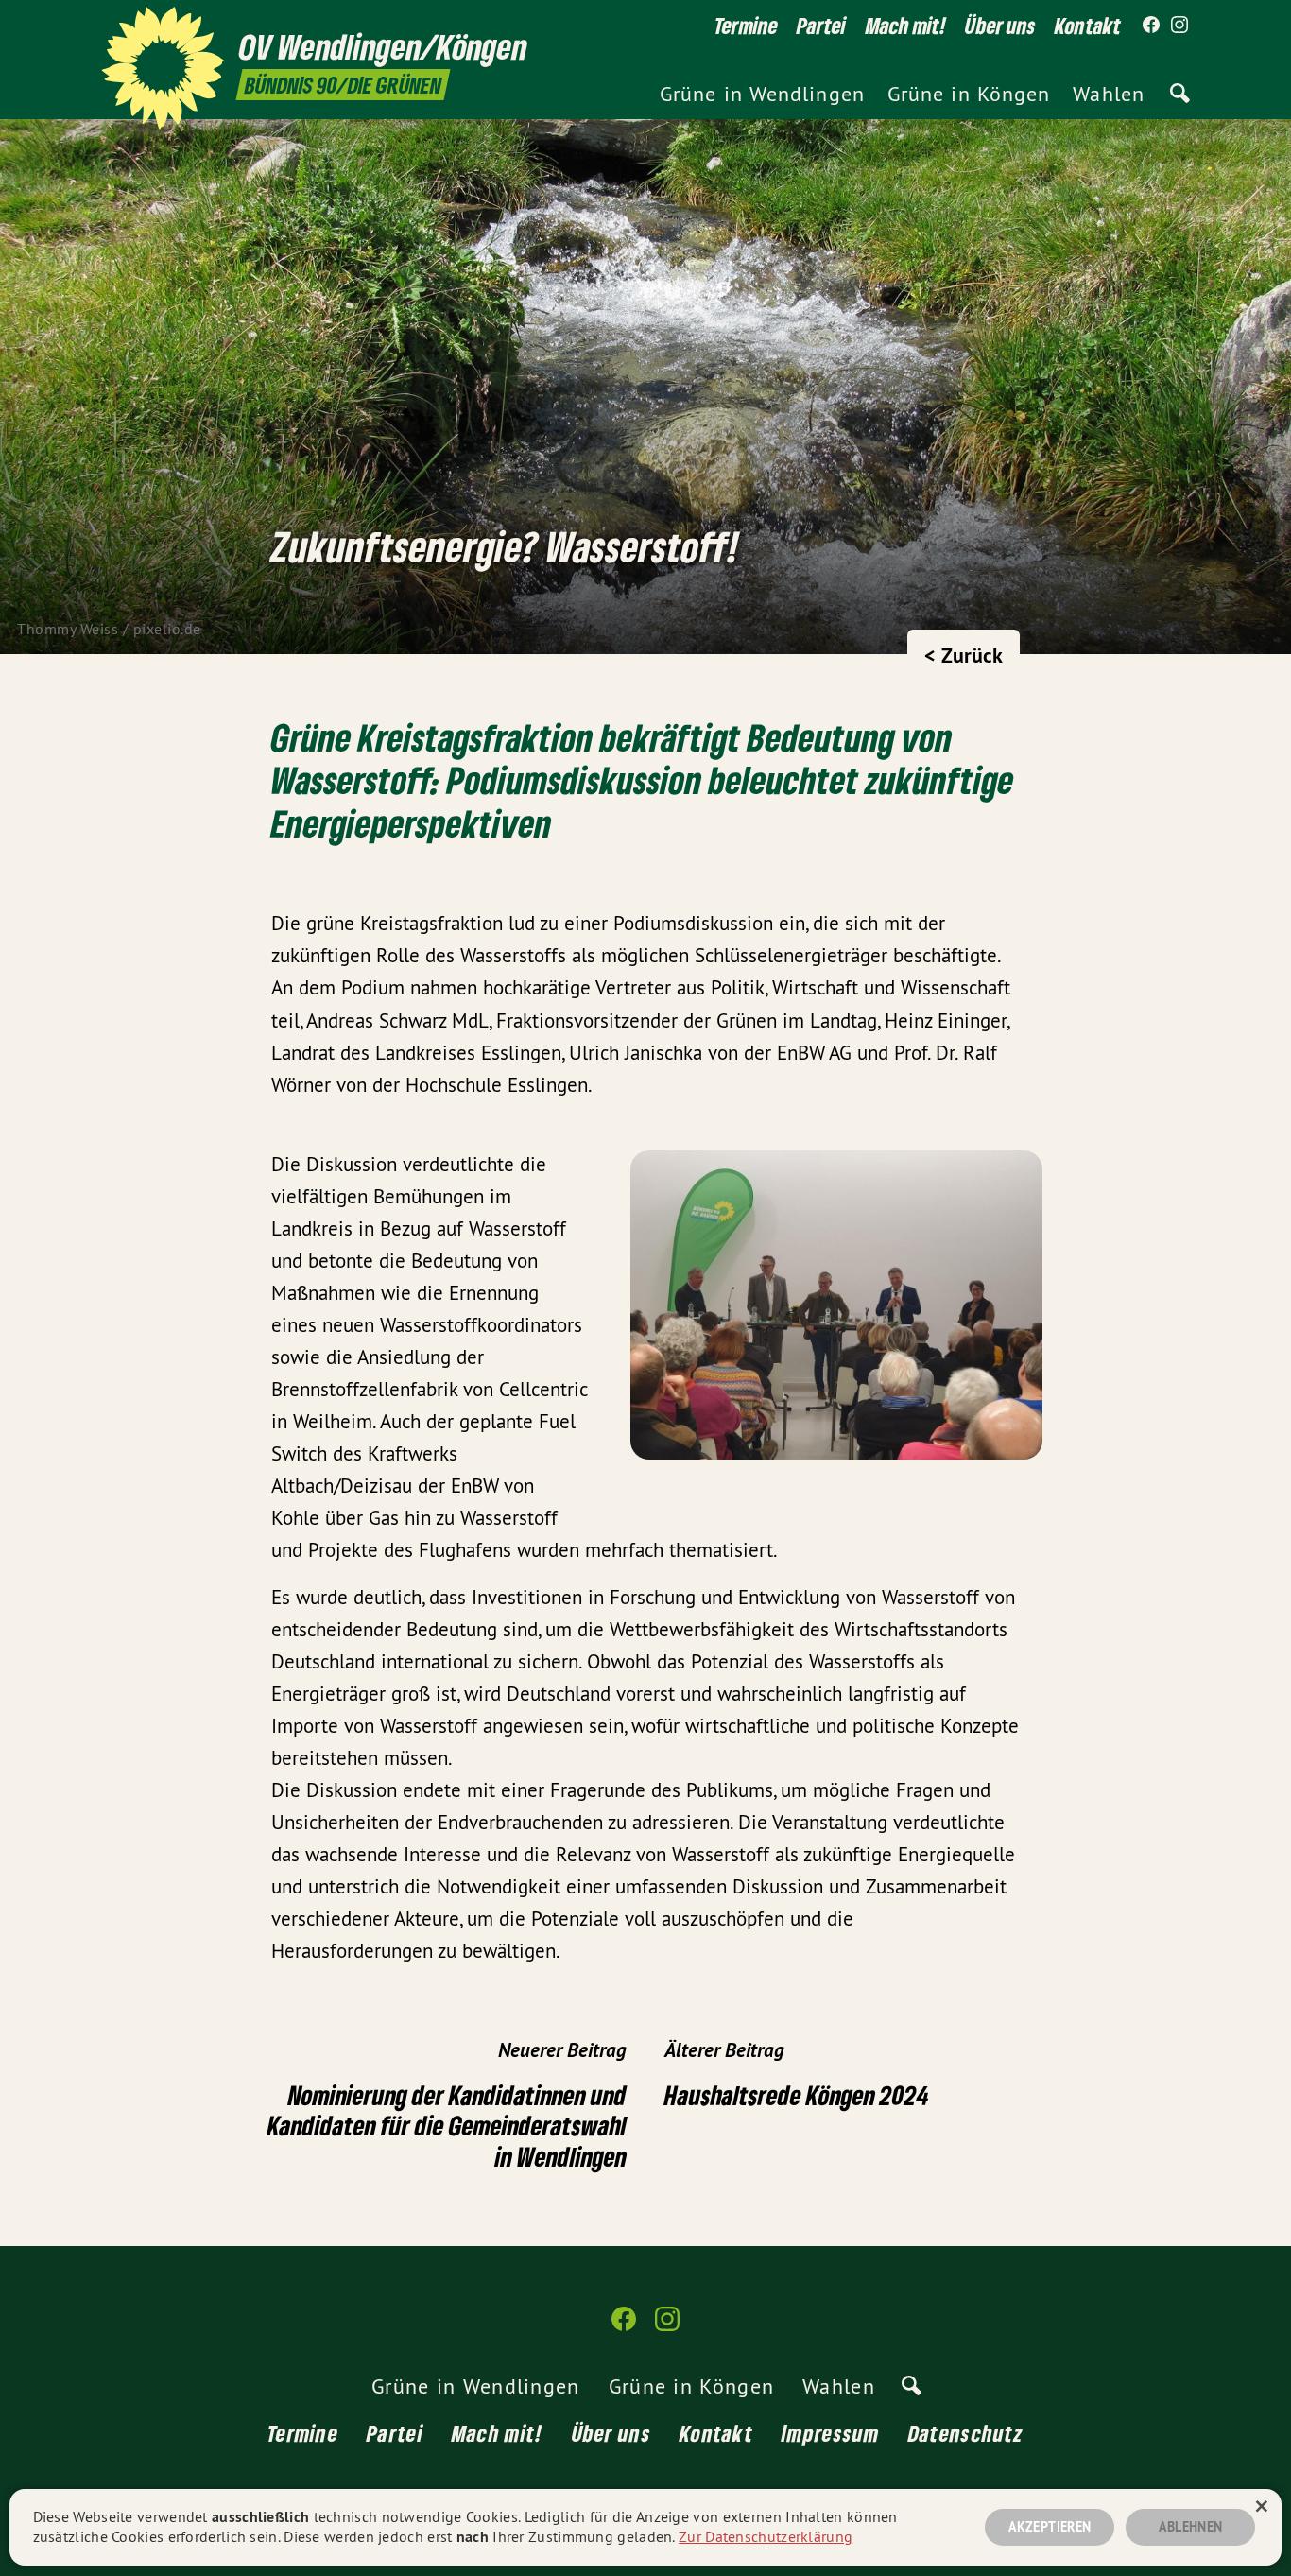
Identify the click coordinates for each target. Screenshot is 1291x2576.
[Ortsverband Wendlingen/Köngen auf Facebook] (1151, 26)
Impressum (831, 2433)
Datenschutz (966, 2433)
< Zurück (964, 655)
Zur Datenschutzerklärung (766, 2536)
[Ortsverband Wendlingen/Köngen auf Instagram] (1179, 26)
